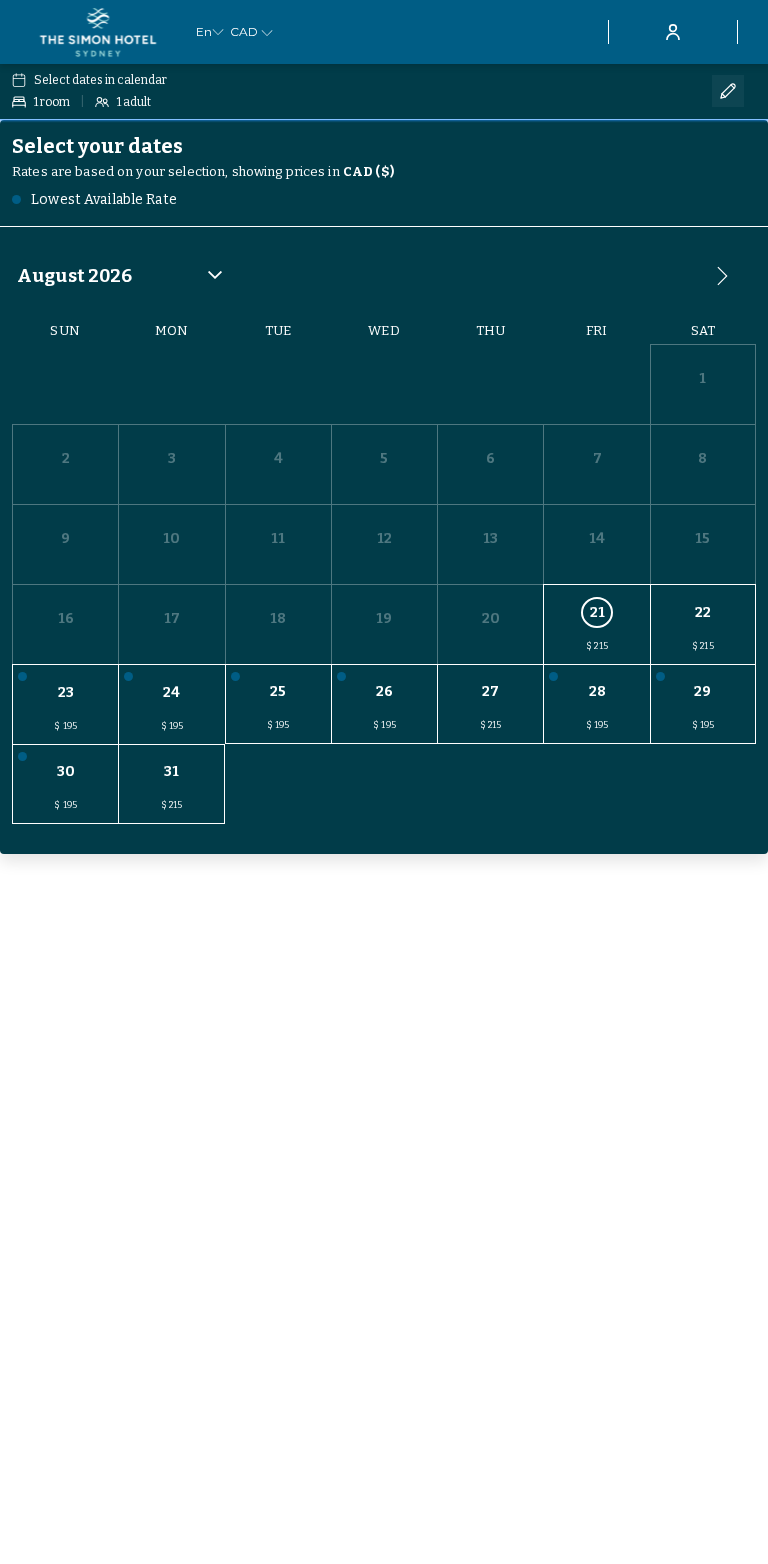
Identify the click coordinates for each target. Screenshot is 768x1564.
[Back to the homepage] (98, 32)
